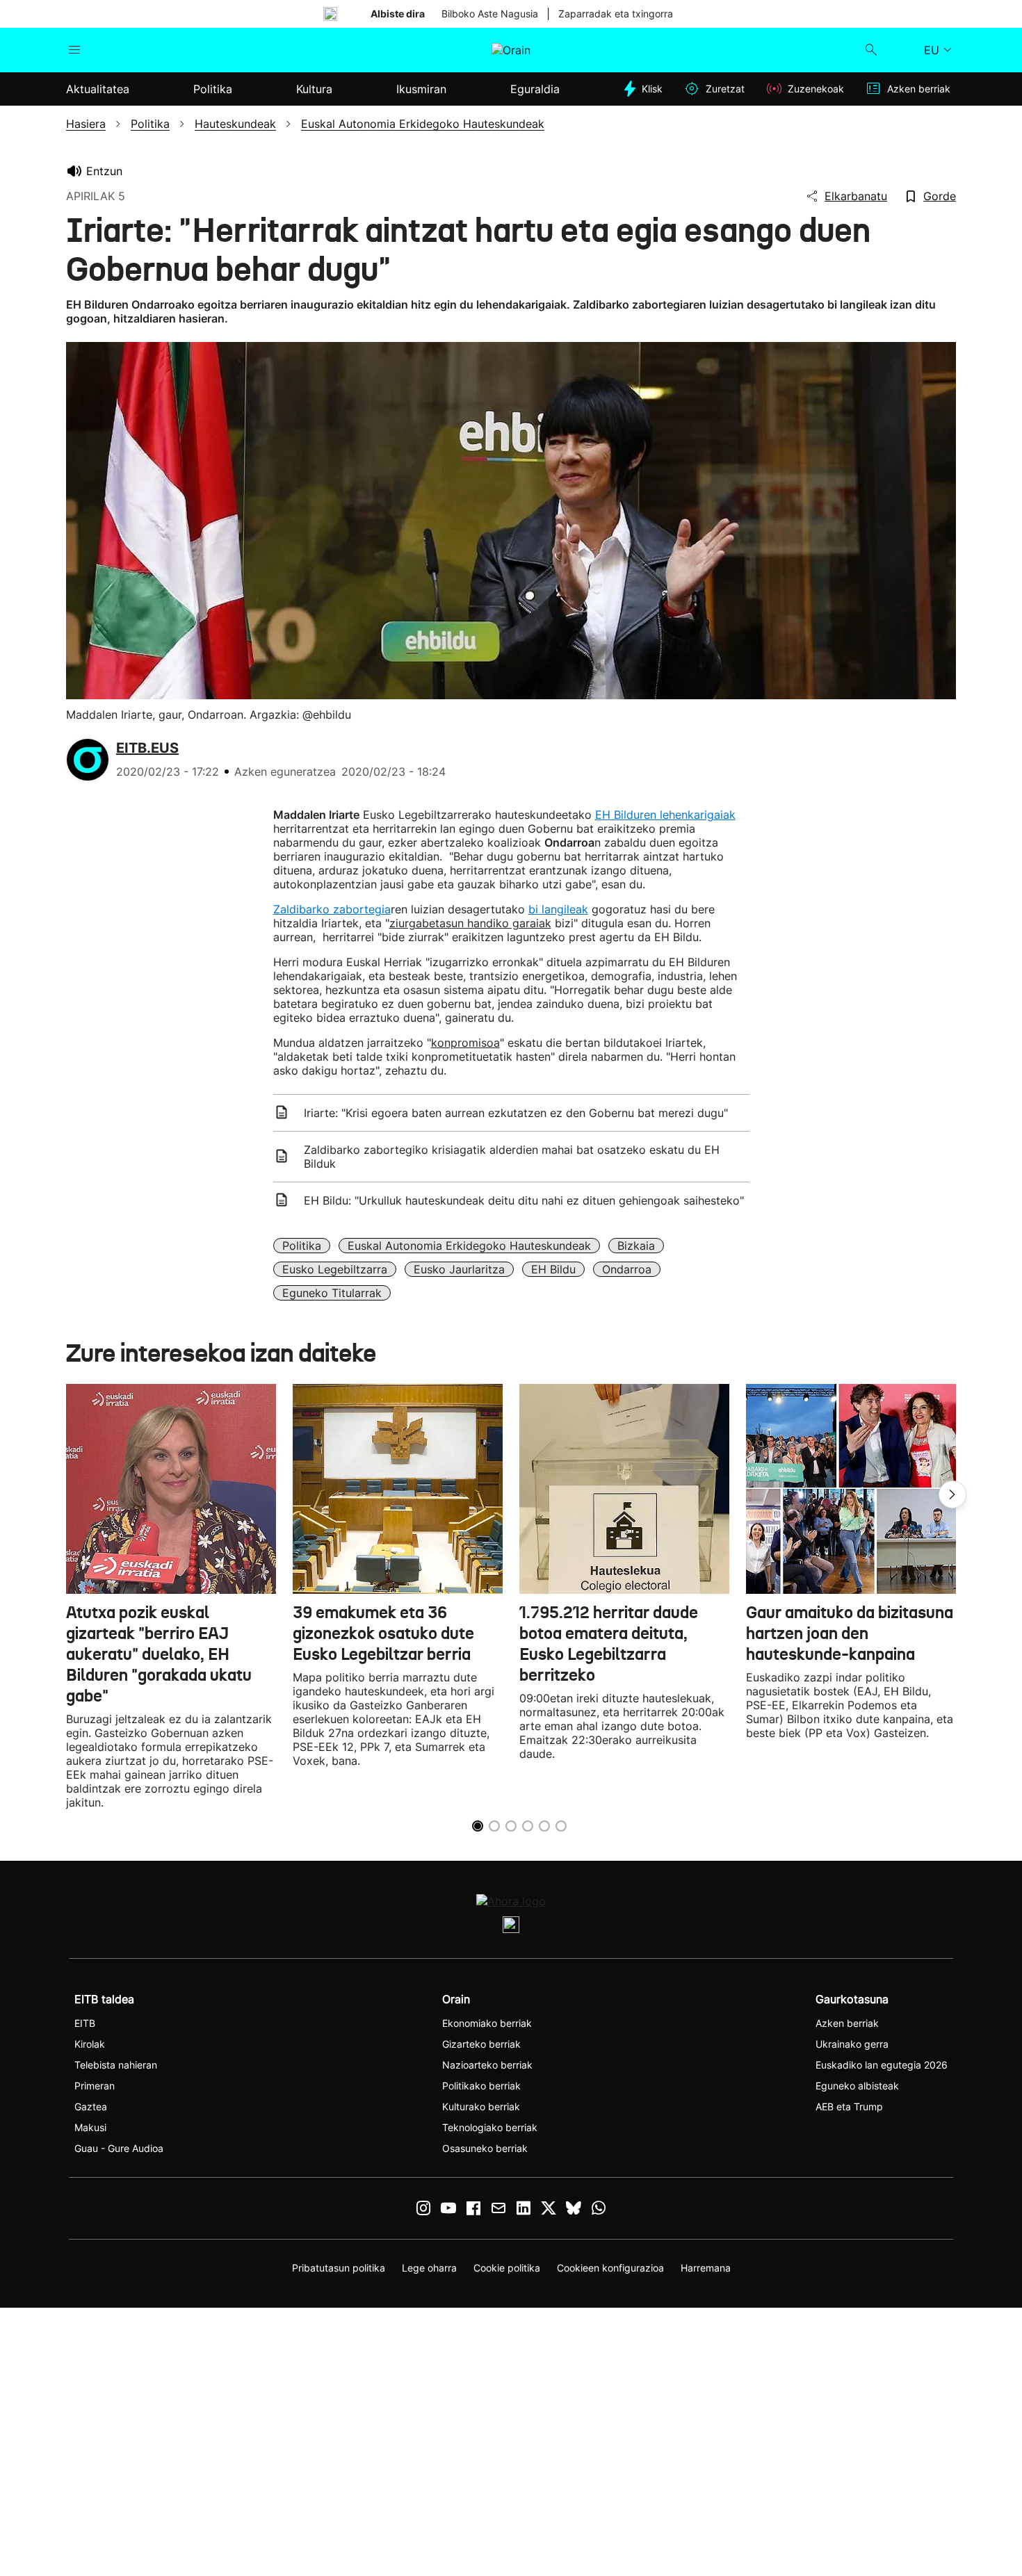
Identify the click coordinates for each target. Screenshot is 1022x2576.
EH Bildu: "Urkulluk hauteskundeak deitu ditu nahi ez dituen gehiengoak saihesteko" (524, 1200)
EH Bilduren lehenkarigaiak (665, 815)
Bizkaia (636, 1246)
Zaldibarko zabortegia (332, 909)
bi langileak (558, 909)
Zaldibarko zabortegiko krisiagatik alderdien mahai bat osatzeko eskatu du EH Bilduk (512, 1157)
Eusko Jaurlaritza (459, 1269)
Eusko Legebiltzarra (335, 1269)
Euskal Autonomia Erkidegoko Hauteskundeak (469, 1246)
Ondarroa (627, 1269)
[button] (952, 1494)
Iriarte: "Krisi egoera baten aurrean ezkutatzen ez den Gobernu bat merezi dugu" (516, 1113)
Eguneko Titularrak (332, 1293)
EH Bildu (553, 1269)
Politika (302, 1246)
